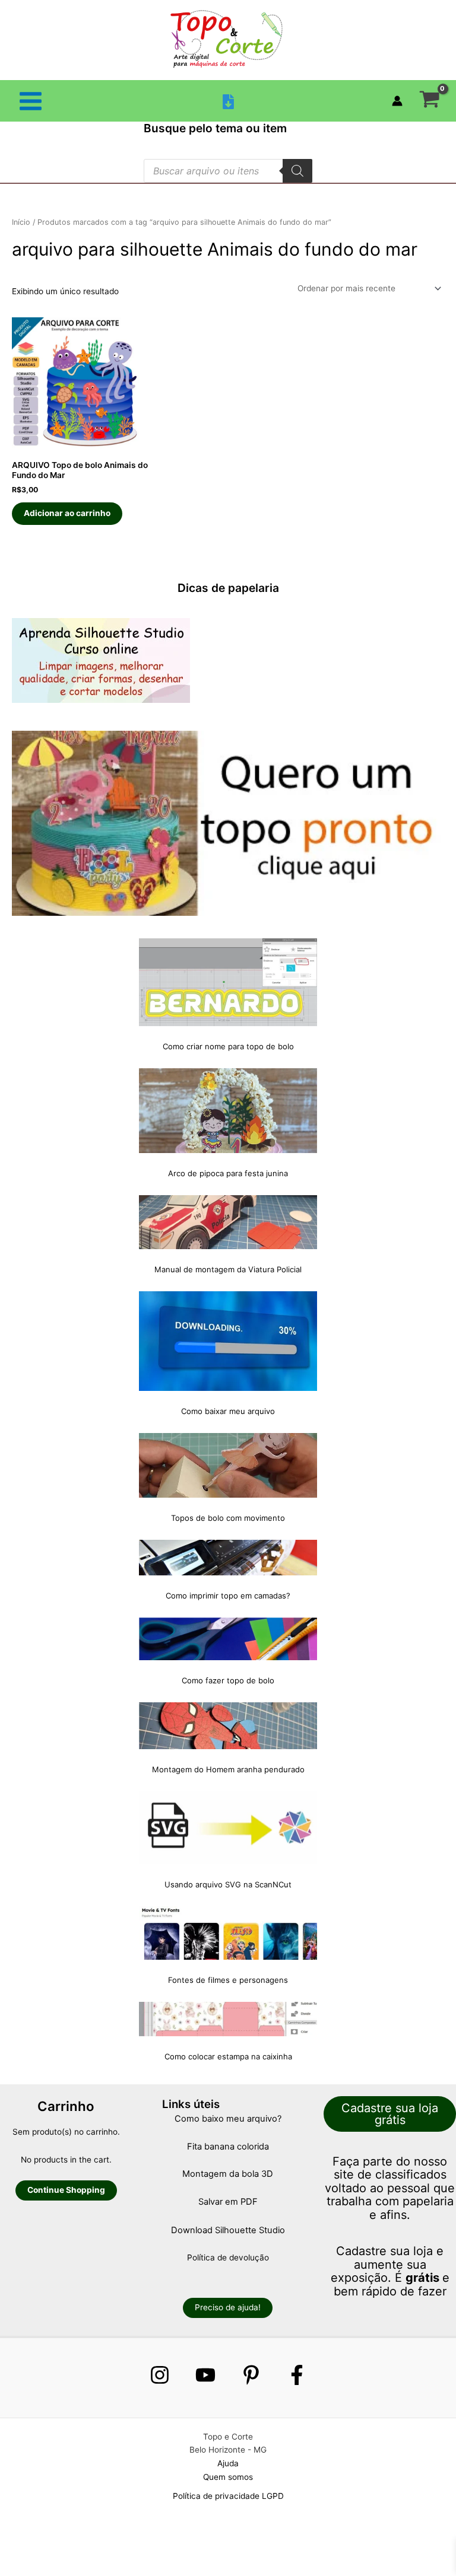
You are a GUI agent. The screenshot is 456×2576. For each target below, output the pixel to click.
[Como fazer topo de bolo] (228, 1639)
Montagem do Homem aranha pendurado (228, 1769)
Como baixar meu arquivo (228, 1411)
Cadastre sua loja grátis (390, 2114)
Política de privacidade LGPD (228, 2496)
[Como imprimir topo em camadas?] (228, 1558)
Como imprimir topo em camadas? (228, 1596)
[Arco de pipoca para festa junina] (228, 1111)
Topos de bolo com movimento (228, 1518)
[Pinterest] (251, 2375)
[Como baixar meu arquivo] (228, 1341)
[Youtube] (205, 2375)
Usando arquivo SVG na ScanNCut (228, 1884)
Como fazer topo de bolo (228, 1680)
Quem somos (228, 2477)
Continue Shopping (66, 2190)
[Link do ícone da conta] (397, 101)
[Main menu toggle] (30, 101)
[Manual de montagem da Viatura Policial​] (228, 1222)
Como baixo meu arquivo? (228, 2119)
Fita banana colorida (228, 2147)
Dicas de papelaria (228, 588)
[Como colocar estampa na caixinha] (228, 2019)
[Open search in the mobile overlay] (228, 171)
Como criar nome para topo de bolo (228, 1046)
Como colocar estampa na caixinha (228, 2056)
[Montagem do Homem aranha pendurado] (228, 1726)
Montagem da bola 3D (228, 2174)
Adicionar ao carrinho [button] (67, 513)
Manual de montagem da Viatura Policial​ (228, 1269)
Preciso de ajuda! (228, 2307)
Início (21, 222)
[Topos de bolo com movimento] (228, 1465)
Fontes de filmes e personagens (228, 1980)
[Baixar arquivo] (228, 102)
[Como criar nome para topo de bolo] (228, 982)
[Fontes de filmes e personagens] (228, 1933)
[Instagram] (160, 2375)
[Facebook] (297, 2375)
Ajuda (228, 2463)
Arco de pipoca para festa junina (228, 1173)
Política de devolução (228, 2257)
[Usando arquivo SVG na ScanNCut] (228, 1828)
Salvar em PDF (228, 2202)
